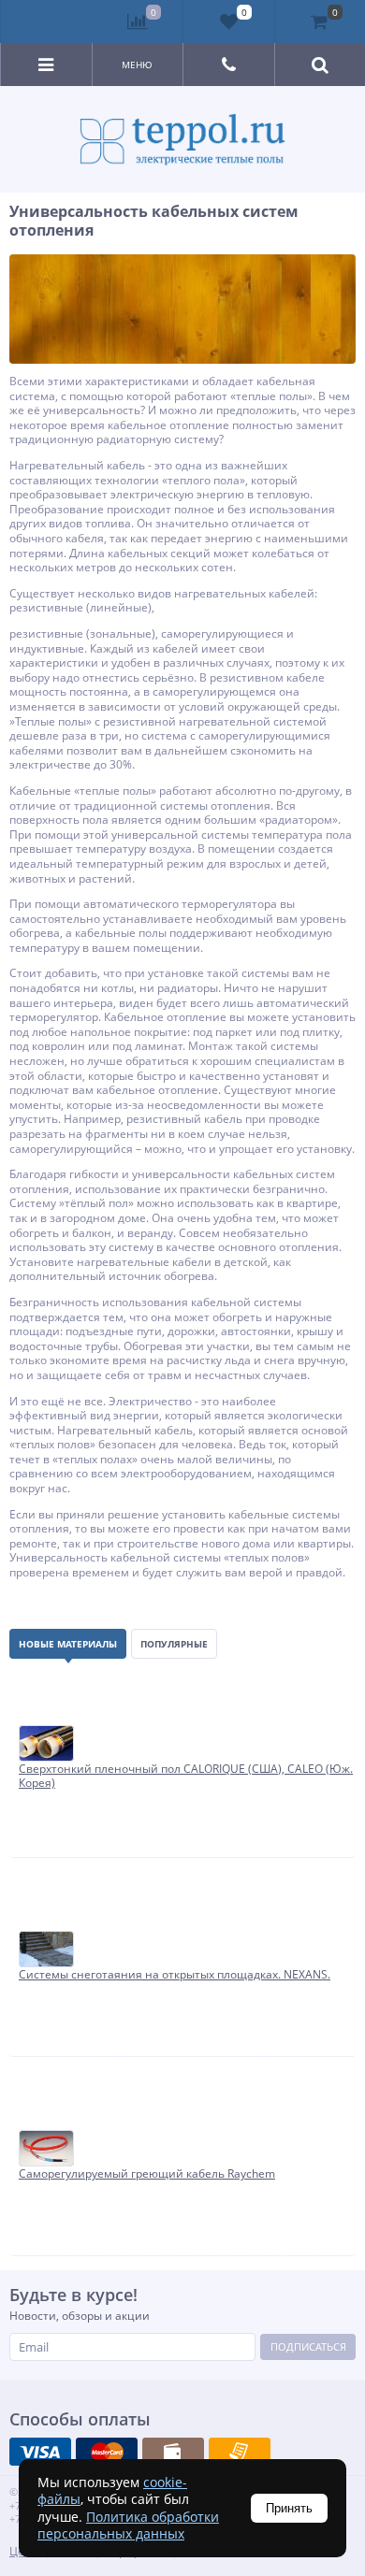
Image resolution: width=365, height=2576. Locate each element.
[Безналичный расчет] (240, 2452)
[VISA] (40, 2452)
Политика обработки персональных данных (128, 2525)
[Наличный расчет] (173, 2452)
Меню (137, 65)
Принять (289, 2508)
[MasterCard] (107, 2452)
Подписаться (308, 2346)
